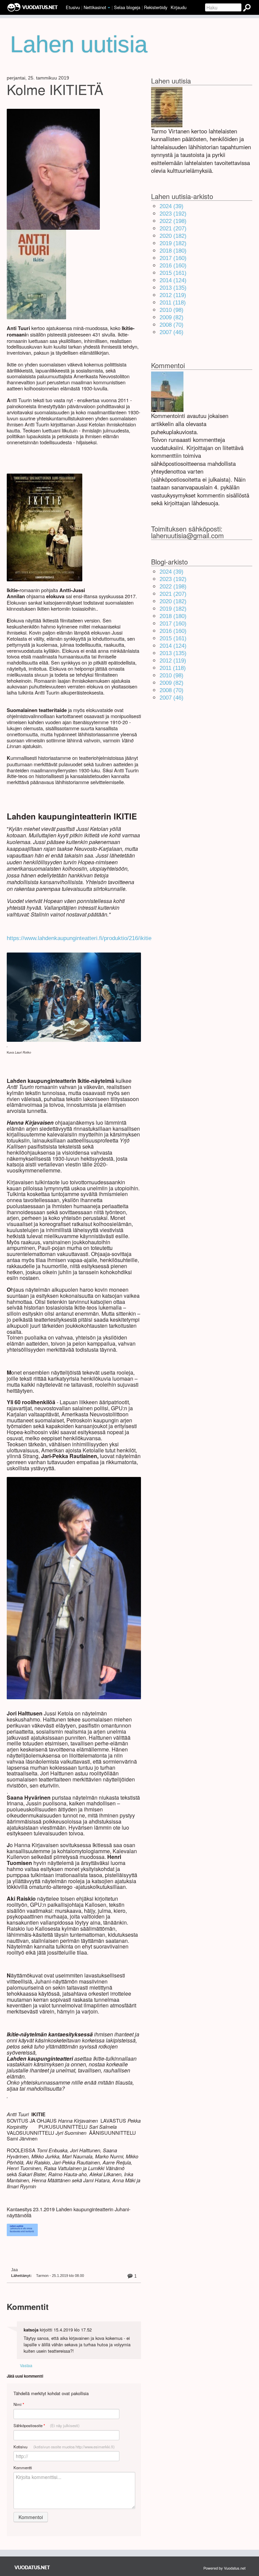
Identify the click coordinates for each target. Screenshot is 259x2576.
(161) (173, 273)
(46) (171, 332)
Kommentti (23, 2468)
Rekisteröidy (156, 7)
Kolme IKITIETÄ (55, 89)
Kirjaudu (179, 7)
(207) (173, 229)
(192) (173, 214)
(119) (173, 295)
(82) (171, 317)
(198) (173, 221)
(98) (171, 310)
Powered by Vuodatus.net (224, 2568)
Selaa (127, 7)
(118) (173, 303)
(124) (173, 280)
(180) (173, 251)
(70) (171, 325)
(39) (171, 206)
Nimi (19, 2404)
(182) (173, 236)
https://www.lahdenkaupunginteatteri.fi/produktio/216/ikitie (79, 938)
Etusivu (73, 7)
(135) (173, 288)
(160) (173, 258)
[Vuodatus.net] (32, 2567)
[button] (109, 8)
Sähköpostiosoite (47, 2426)
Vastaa (26, 2365)
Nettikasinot (95, 7)
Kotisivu (64, 2447)
